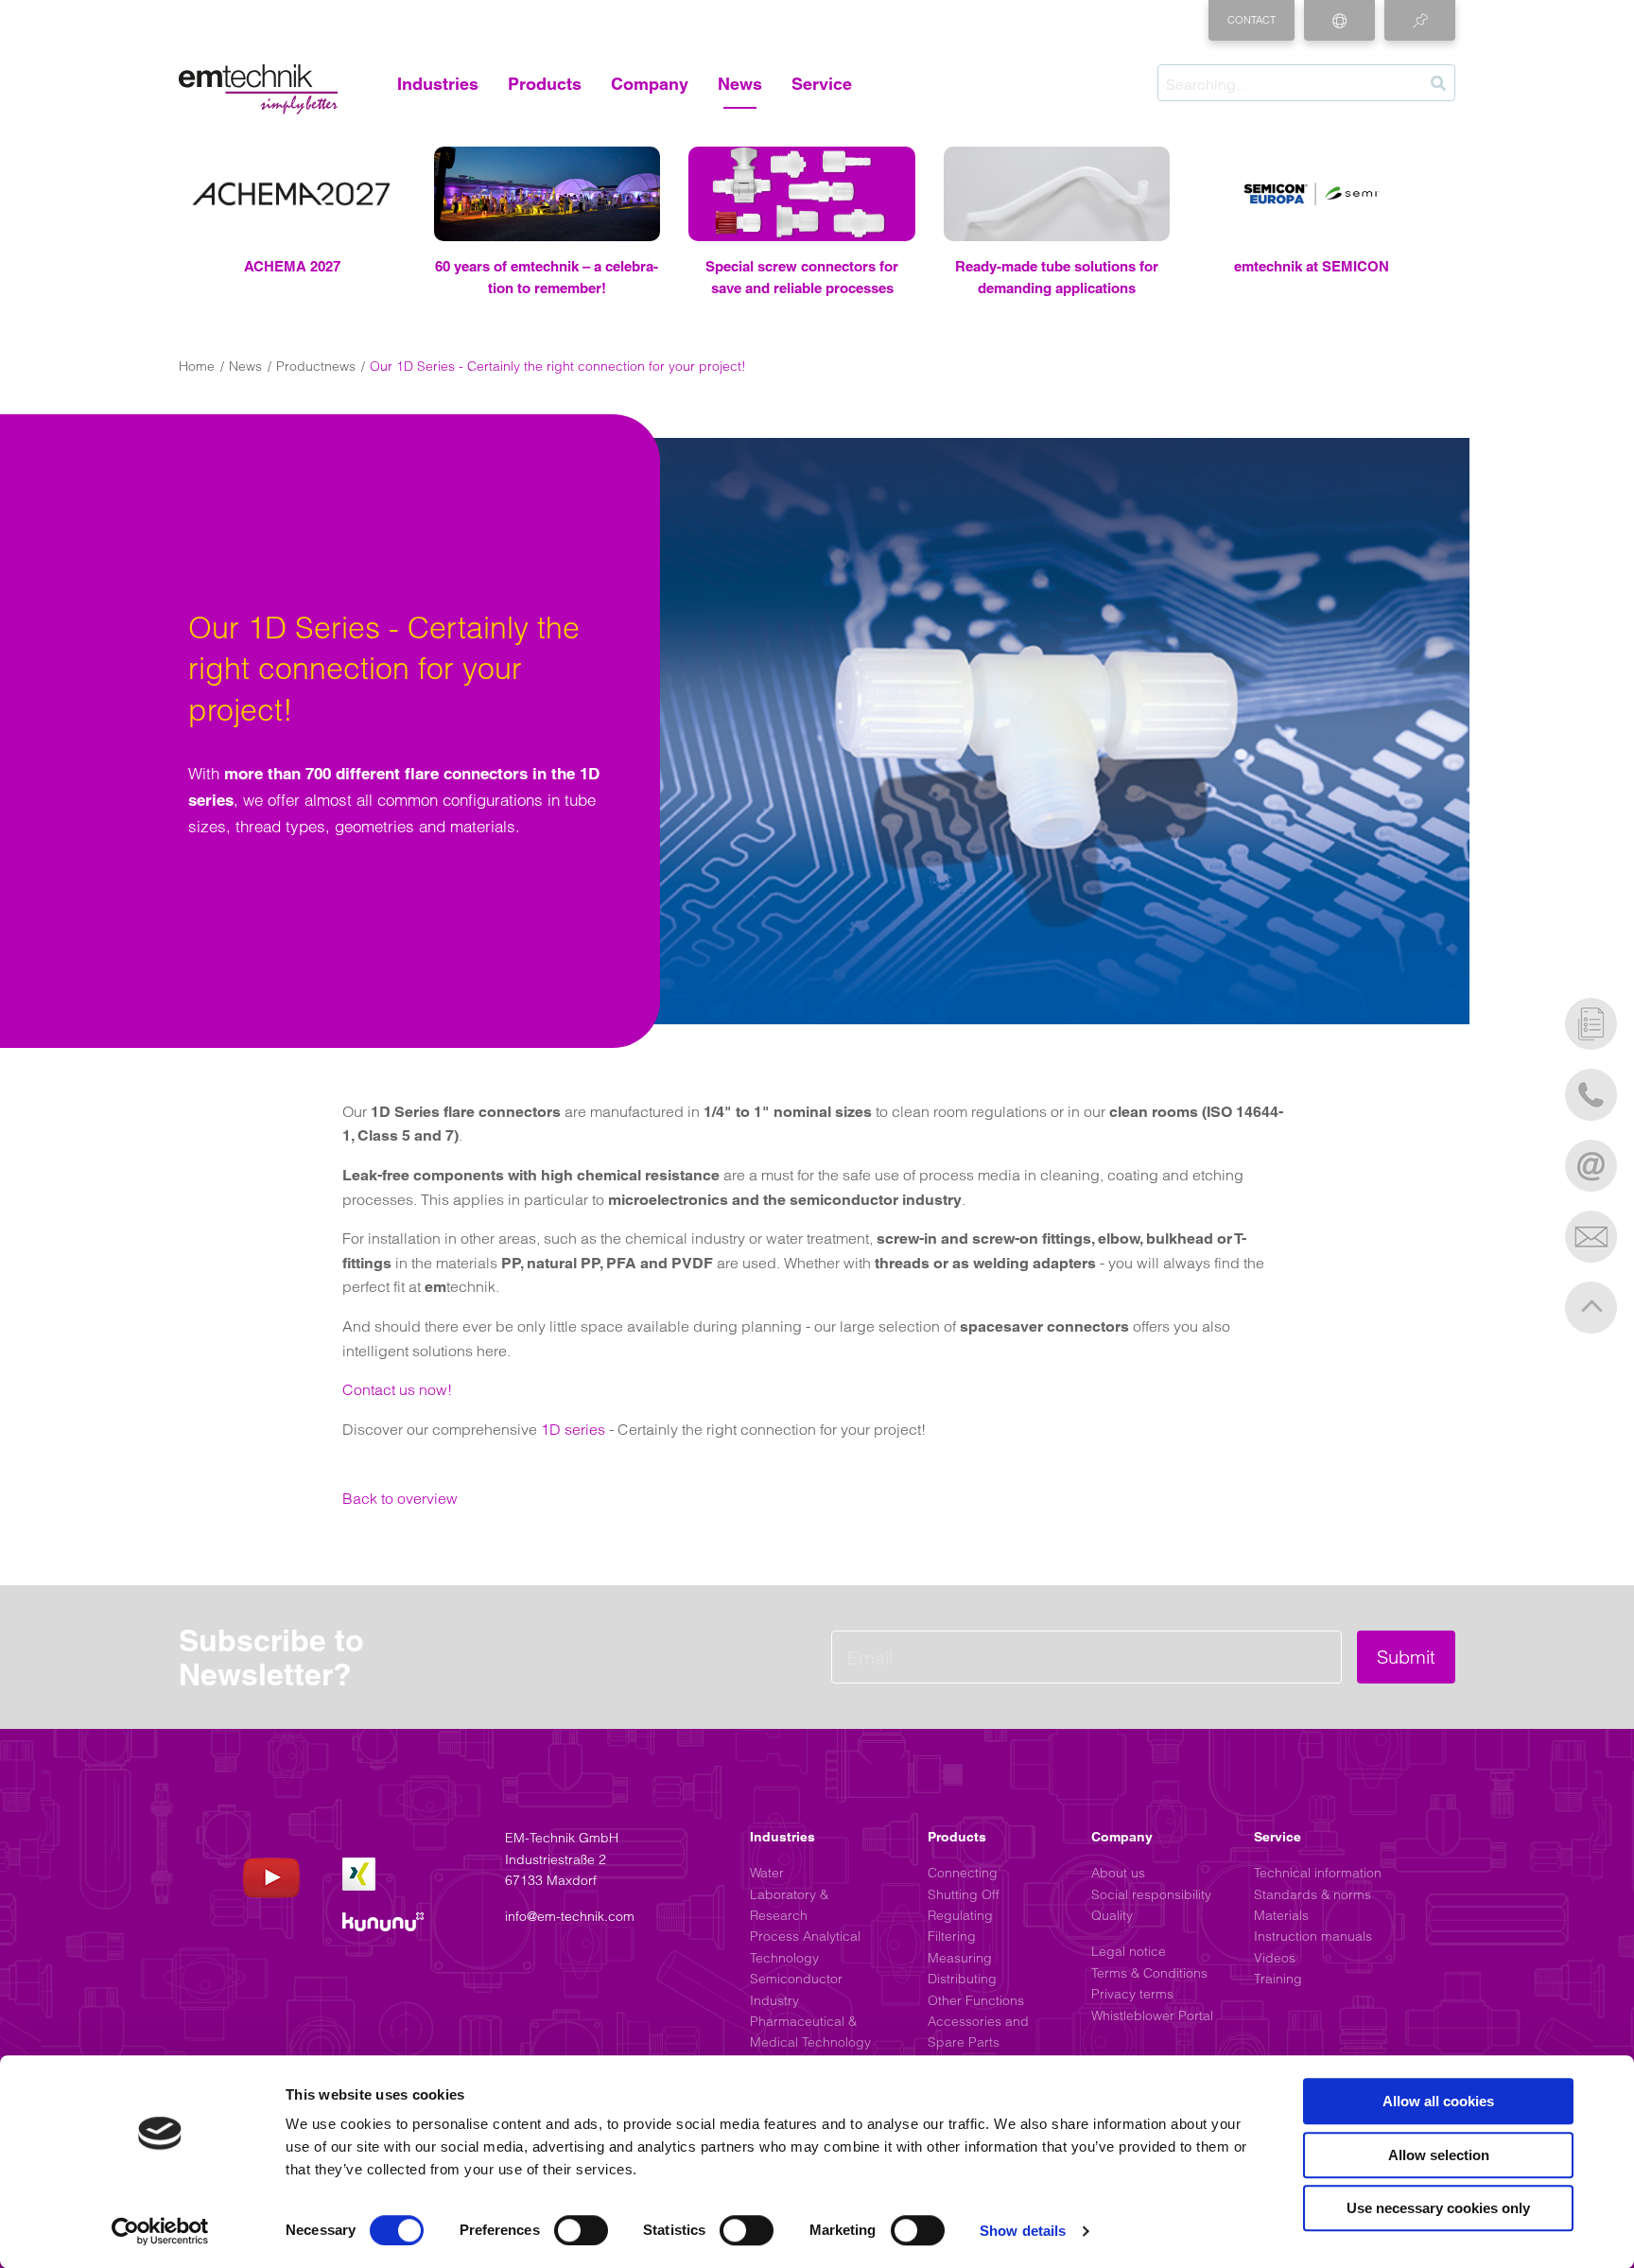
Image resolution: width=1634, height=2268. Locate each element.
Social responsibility (1151, 1894)
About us (1118, 1873)
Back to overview (400, 1498)
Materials (1281, 1915)
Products (545, 84)
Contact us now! (397, 1389)
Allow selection (1439, 2155)
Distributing (962, 1979)
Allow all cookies (1438, 2101)
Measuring (960, 1958)
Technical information (1318, 1873)
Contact (1252, 20)
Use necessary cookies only (1438, 2208)
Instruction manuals (1313, 1936)
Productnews (316, 366)
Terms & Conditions (1149, 1973)
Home (197, 366)
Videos (1275, 1958)
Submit (1406, 1657)
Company (650, 84)
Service (822, 84)
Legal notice (1129, 1951)
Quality (1112, 1915)
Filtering (952, 1936)
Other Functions (976, 2000)
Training (1278, 1979)
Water (767, 1873)
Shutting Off (964, 1894)
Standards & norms (1312, 1894)
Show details (1023, 2231)
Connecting (963, 1873)
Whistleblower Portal (1152, 2015)
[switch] (581, 2230)
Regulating (960, 1915)
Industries (438, 84)
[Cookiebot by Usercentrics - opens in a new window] (160, 2231)
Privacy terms (1132, 1994)
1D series (573, 1429)
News (740, 84)
